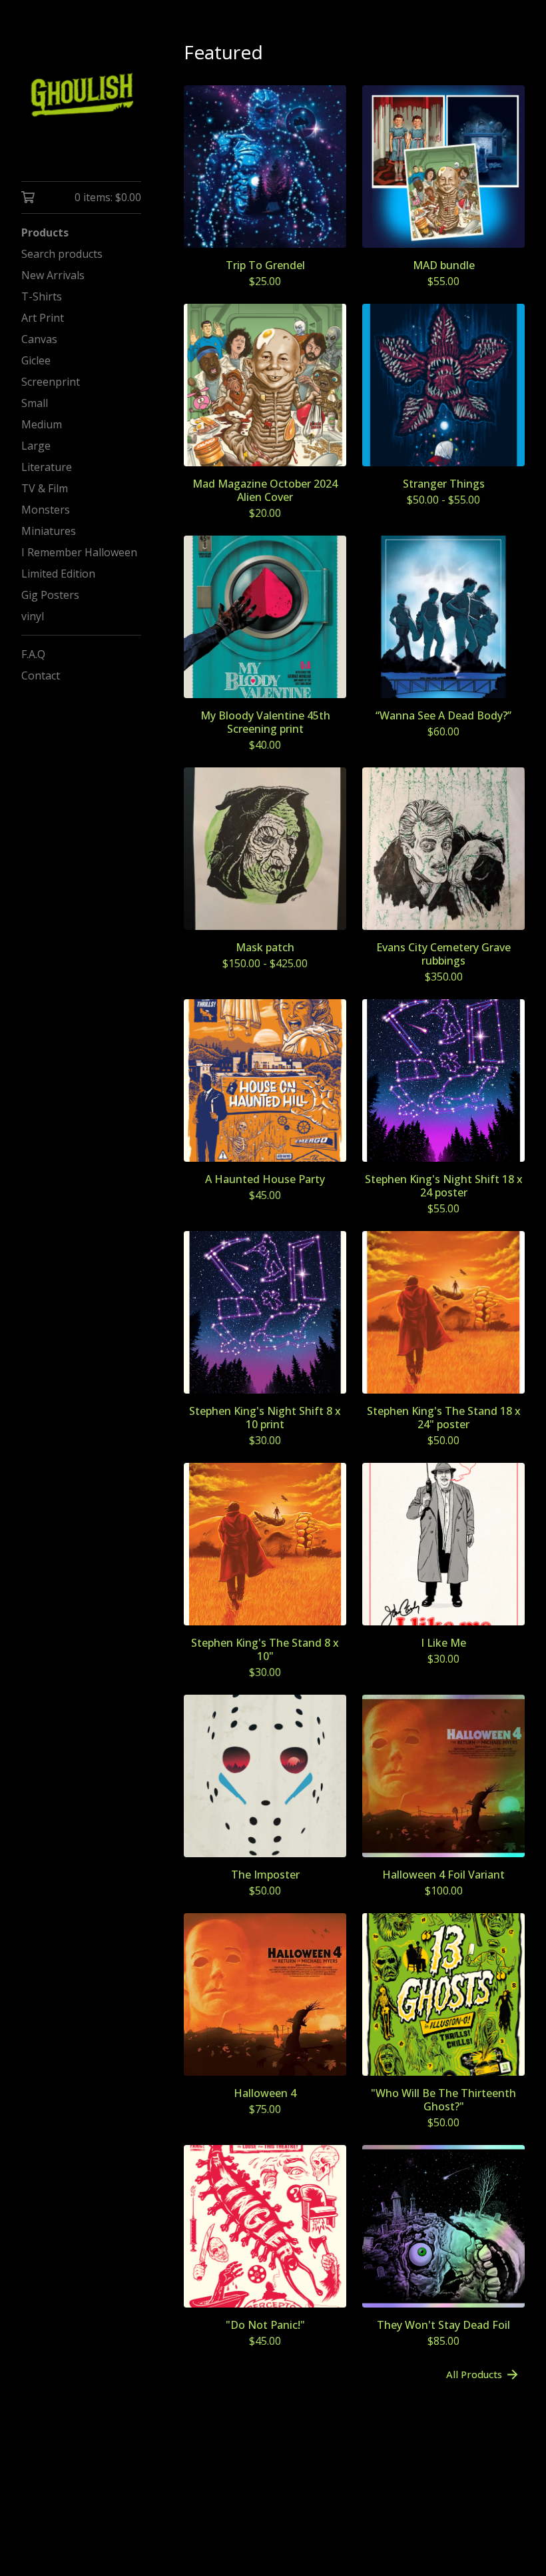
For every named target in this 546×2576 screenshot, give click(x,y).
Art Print (43, 318)
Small (35, 403)
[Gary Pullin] (81, 100)
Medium (42, 424)
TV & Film (45, 488)
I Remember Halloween (79, 552)
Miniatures (49, 531)
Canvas (39, 339)
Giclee (36, 360)
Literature (47, 467)
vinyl (33, 616)
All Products (474, 2374)
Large (36, 446)
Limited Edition (58, 574)
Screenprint (51, 382)
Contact (41, 675)
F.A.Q (33, 654)
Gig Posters (50, 595)
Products (45, 232)
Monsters (46, 510)
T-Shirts (42, 296)
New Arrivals (53, 275)
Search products (62, 254)
